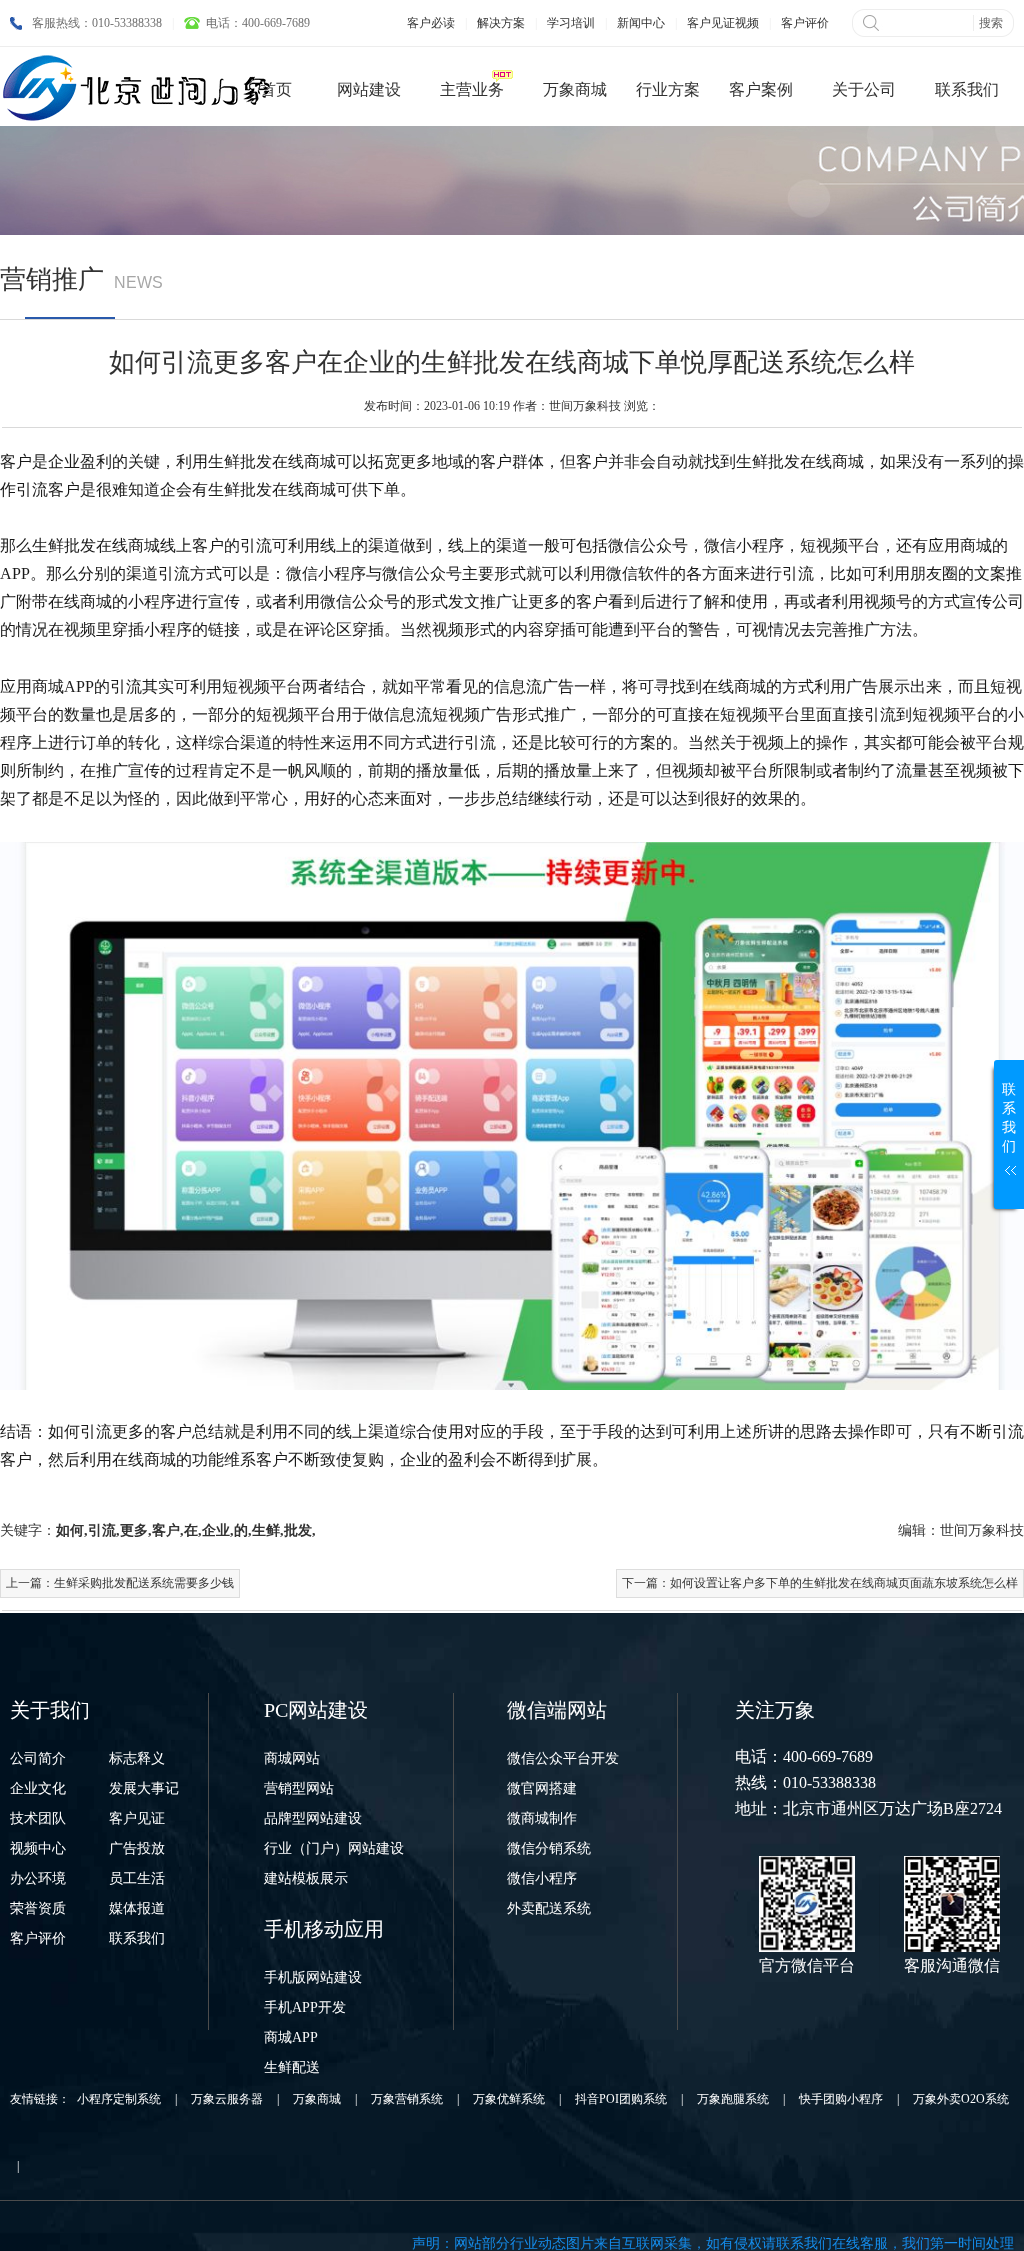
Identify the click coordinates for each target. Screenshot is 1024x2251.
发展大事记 (144, 1788)
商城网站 (292, 1758)
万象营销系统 (407, 2099)
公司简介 (38, 1758)
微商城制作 (542, 1818)
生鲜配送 (292, 2067)
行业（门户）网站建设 (334, 1848)
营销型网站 (299, 1788)
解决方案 (501, 23)
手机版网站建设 (313, 1977)
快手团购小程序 (841, 2099)
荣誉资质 (38, 1908)
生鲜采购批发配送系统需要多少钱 (144, 1583)
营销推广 (52, 279)
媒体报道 (137, 1908)
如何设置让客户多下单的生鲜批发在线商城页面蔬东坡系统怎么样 (844, 1583)
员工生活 (137, 1878)
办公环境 (38, 1878)
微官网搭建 (542, 1788)
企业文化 (38, 1788)
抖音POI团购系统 (621, 2099)
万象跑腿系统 (733, 2099)
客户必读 (431, 23)
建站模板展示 (306, 1878)
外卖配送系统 (549, 1908)
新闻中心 (641, 23)
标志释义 (137, 1758)
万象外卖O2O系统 (961, 2099)
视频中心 (38, 1848)
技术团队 (38, 1818)
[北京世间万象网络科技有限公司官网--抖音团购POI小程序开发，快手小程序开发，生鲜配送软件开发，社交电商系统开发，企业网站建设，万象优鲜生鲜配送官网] (140, 88)
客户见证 (137, 1818)
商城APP (291, 2037)
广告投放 (137, 1848)
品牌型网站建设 (313, 1818)
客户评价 (805, 23)
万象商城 (317, 2099)
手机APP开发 (305, 2007)
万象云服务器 (227, 2099)
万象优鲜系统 (509, 2099)
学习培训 (571, 23)
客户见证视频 (723, 23)
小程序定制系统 (119, 2099)
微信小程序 (542, 1878)
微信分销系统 (549, 1848)
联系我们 (137, 1938)
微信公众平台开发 (563, 1758)
